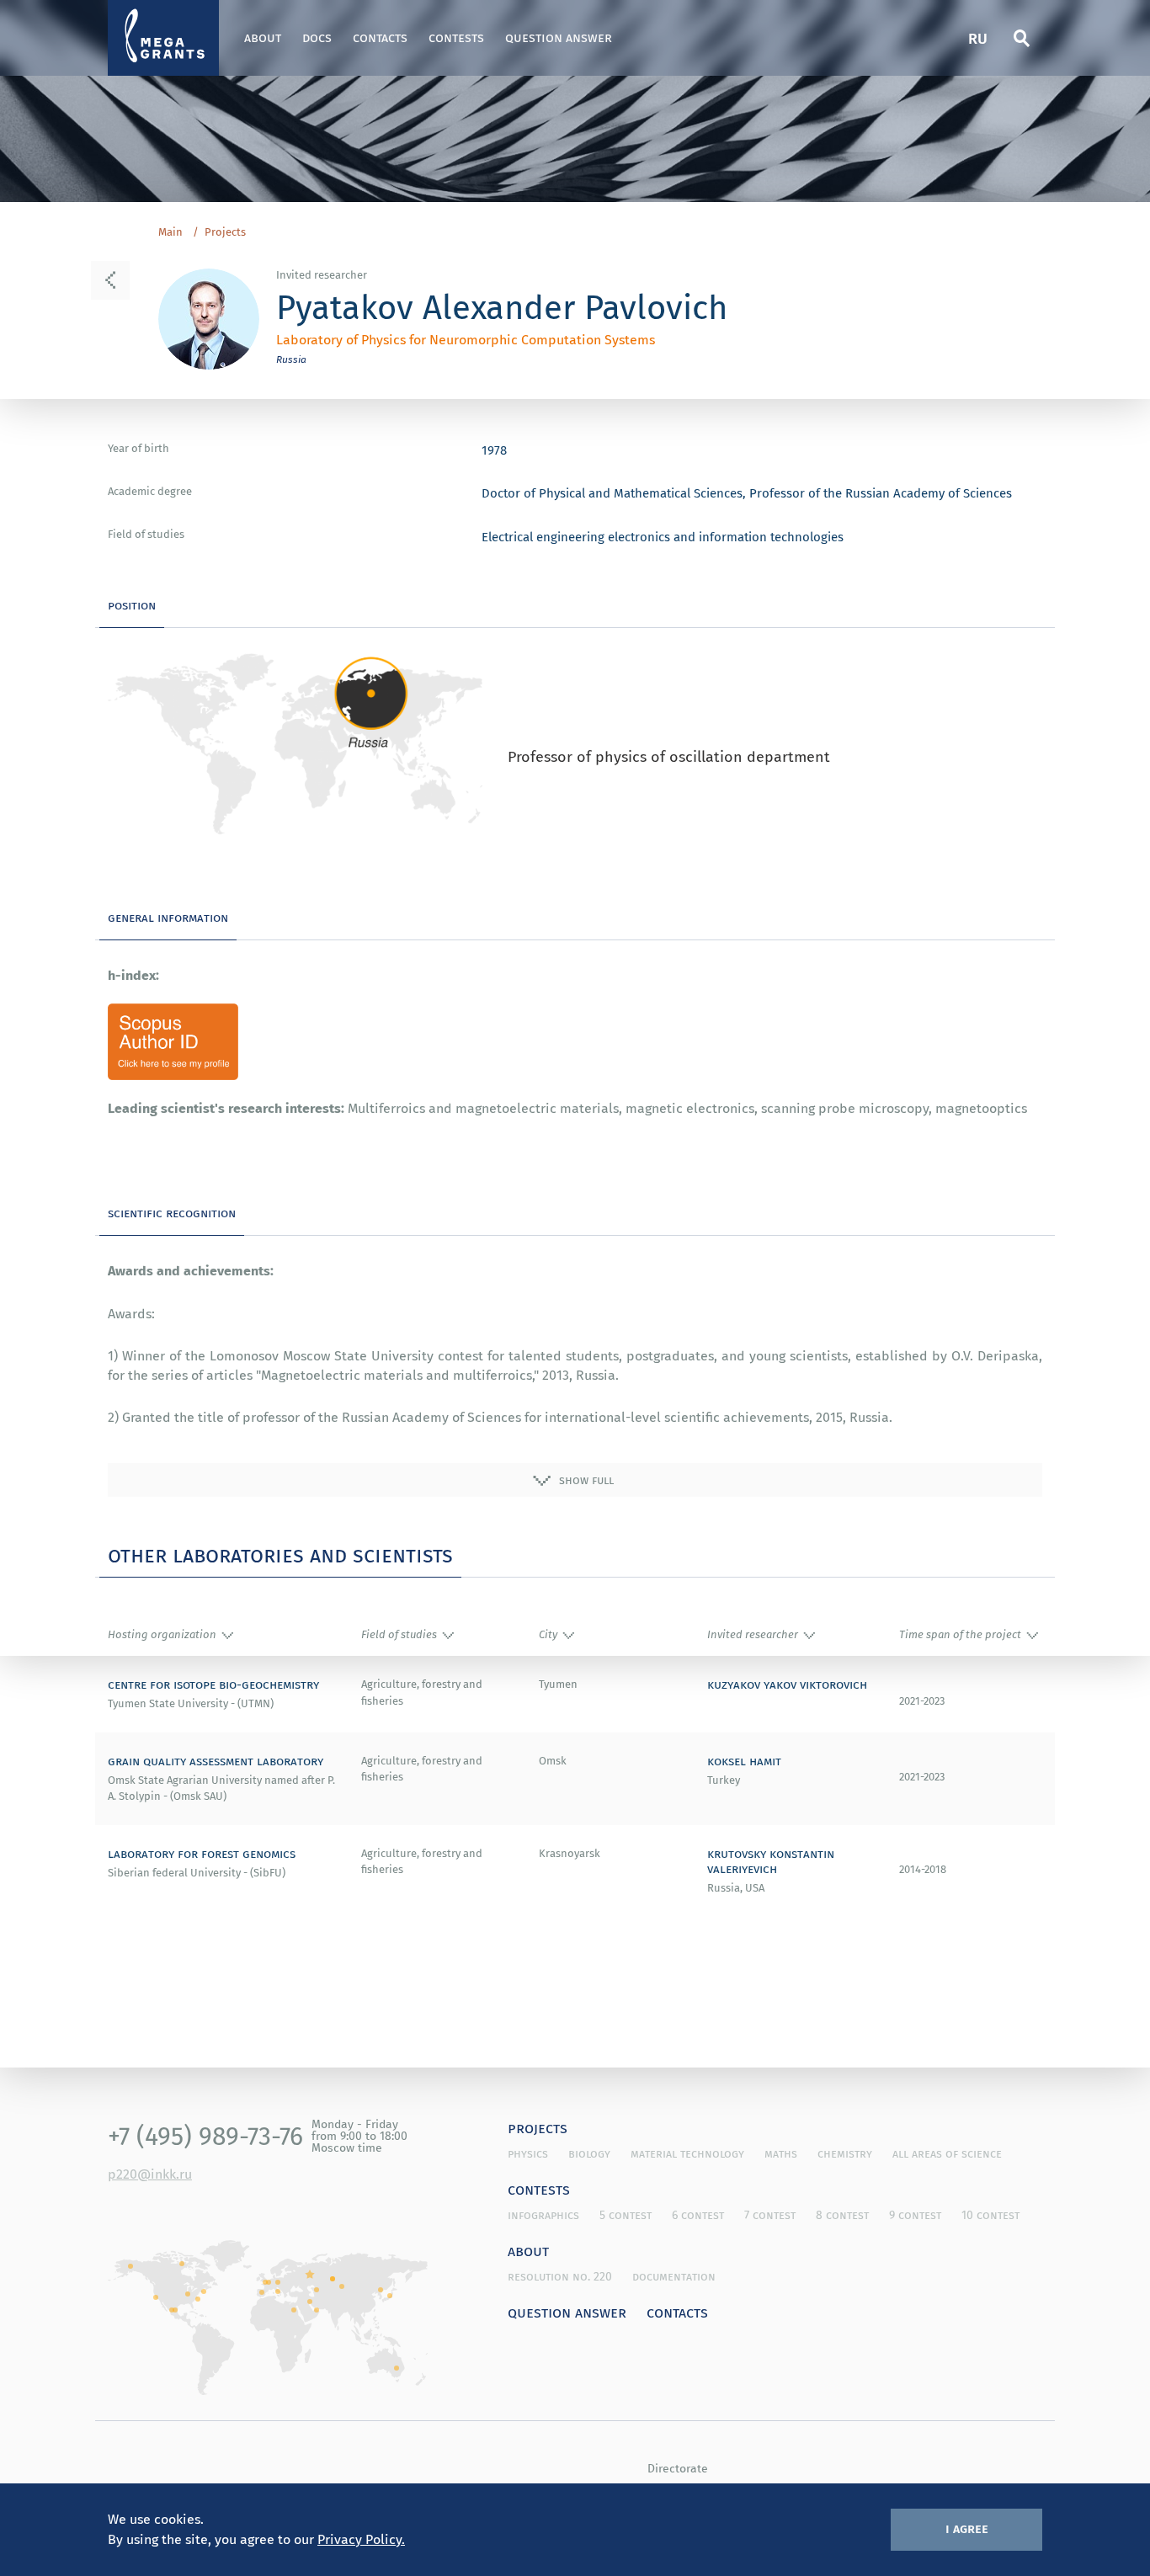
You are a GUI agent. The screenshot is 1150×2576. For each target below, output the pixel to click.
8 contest (842, 2215)
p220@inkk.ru (150, 2174)
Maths (781, 2153)
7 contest (770, 2215)
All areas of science (947, 2153)
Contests (456, 37)
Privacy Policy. (361, 2539)
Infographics (543, 2215)
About (263, 37)
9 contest (915, 2215)
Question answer (559, 37)
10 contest (990, 2215)
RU (978, 37)
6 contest (698, 2215)
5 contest (626, 2215)
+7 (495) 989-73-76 (205, 2136)
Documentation (674, 2276)
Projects (225, 232)
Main (170, 232)
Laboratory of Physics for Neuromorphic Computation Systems (466, 339)
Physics (528, 2153)
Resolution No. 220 (560, 2276)
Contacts (380, 37)
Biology (589, 2153)
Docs (317, 37)
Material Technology (687, 2153)
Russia (291, 359)
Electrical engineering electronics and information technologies (663, 536)
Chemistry (845, 2153)
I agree (967, 2528)
